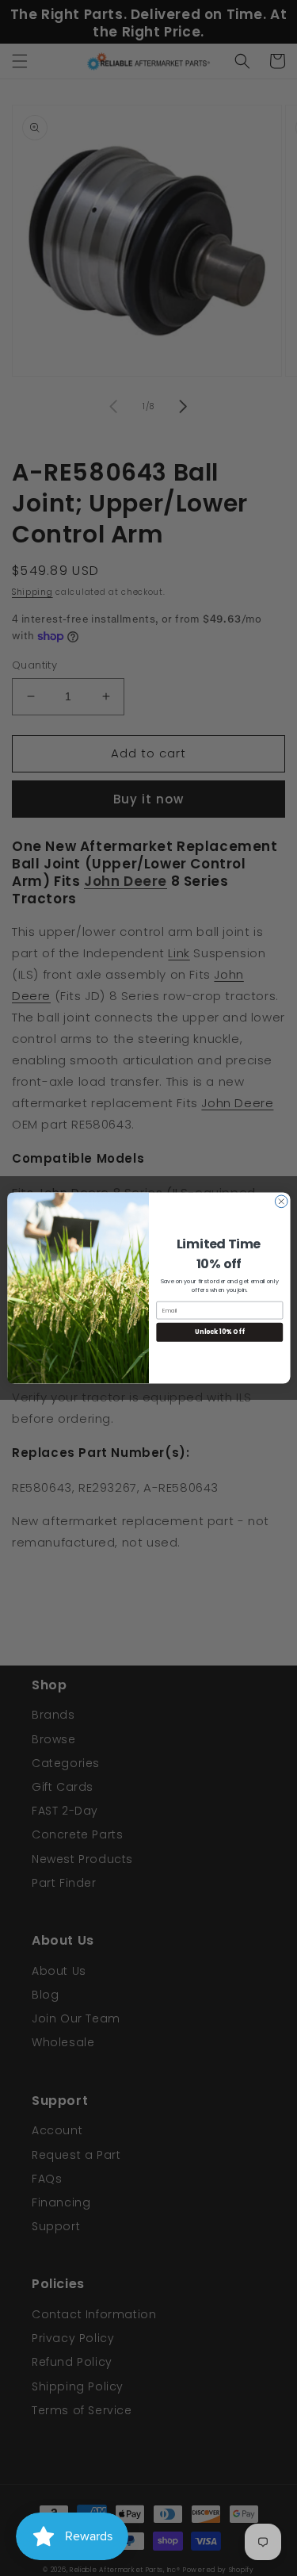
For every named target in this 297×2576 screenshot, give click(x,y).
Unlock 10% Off (219, 1332)
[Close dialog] (281, 1202)
